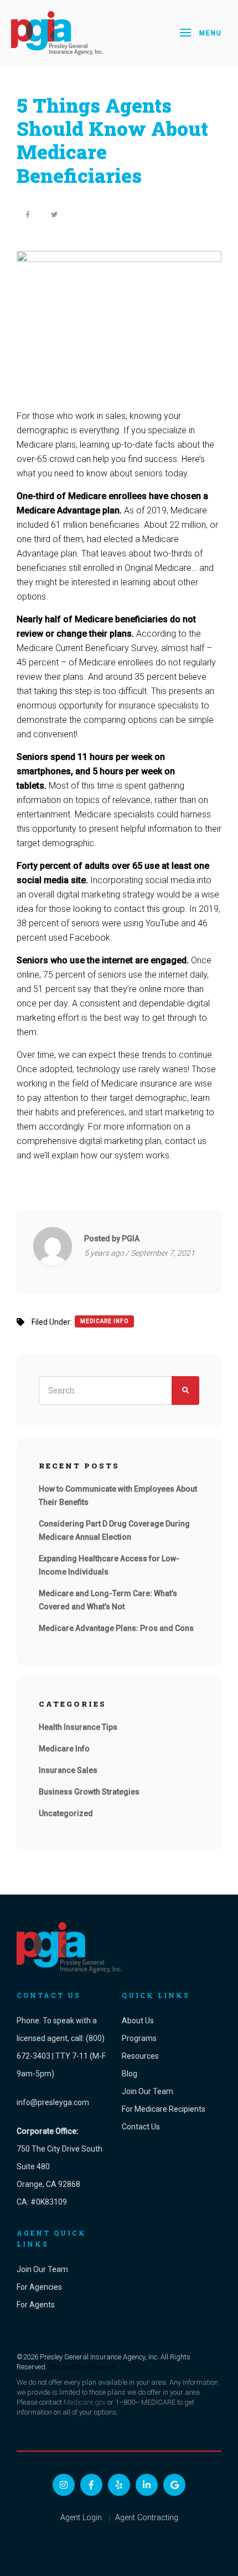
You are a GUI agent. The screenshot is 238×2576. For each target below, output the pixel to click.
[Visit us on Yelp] (119, 2485)
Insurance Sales (68, 1770)
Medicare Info (104, 1321)
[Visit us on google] (174, 2485)
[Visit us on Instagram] (64, 2485)
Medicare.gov (85, 2402)
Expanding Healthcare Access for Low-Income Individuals (109, 1565)
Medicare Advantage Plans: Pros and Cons (116, 1628)
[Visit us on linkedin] (147, 2485)
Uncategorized (66, 1813)
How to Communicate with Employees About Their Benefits (118, 1496)
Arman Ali (102, 2367)
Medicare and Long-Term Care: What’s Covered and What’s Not (108, 1600)
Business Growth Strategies (89, 1792)
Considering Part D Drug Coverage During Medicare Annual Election (114, 1530)
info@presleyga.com (53, 2102)
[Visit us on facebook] (91, 2485)
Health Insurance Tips (78, 1727)
